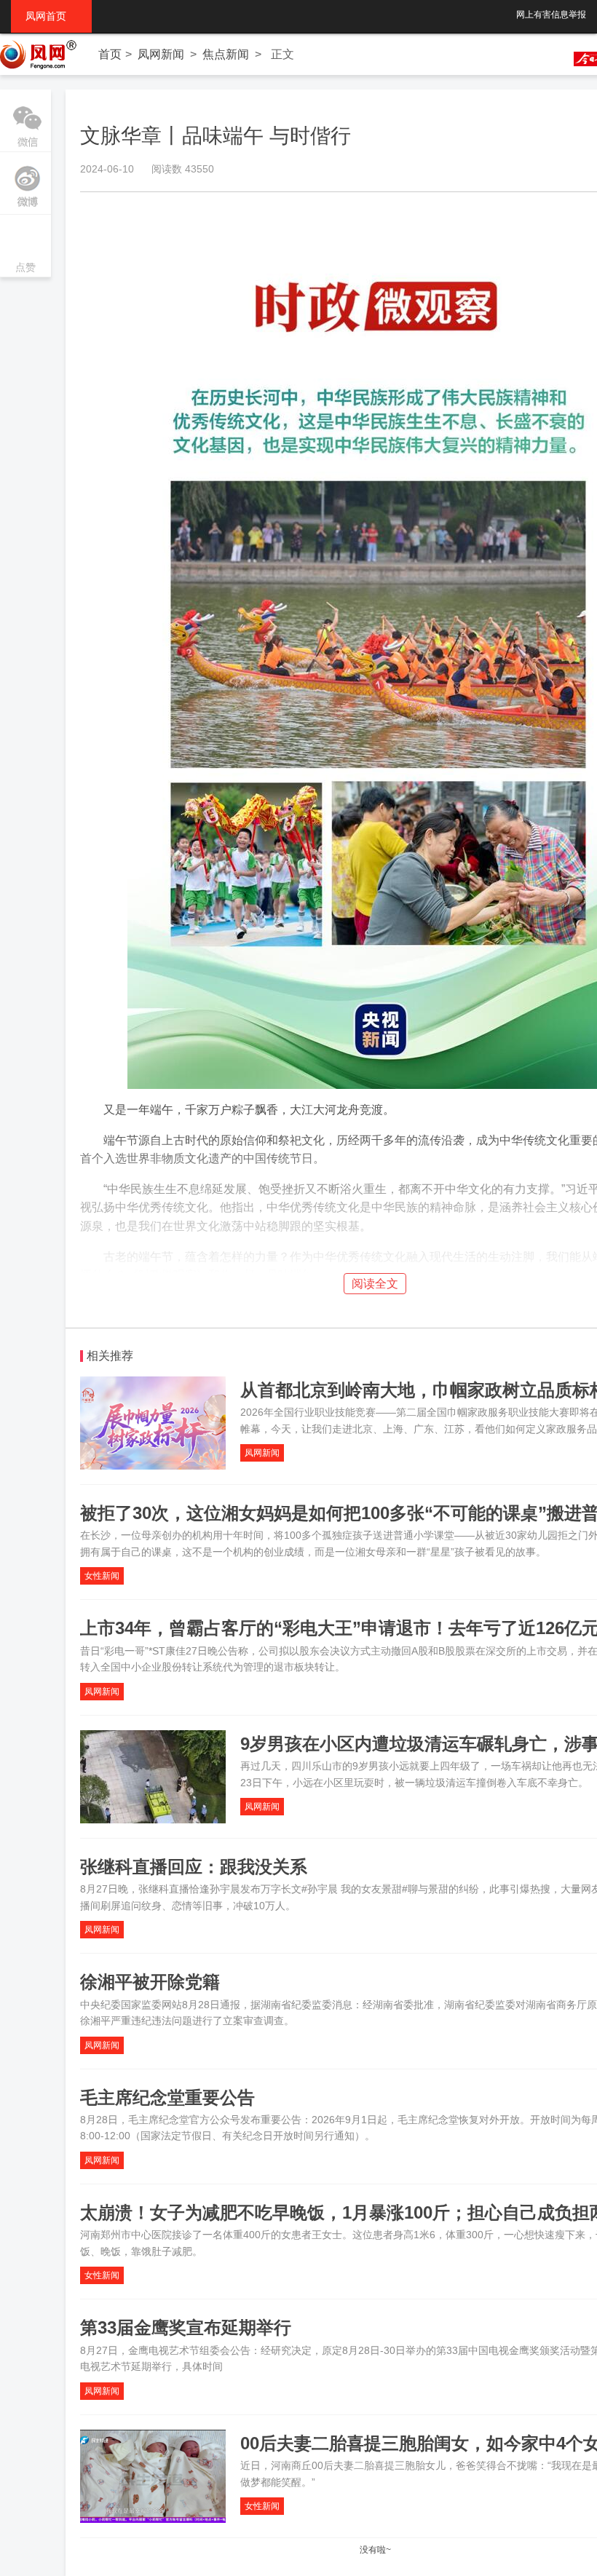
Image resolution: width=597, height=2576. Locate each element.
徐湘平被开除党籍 (150, 1982)
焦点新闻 (226, 54)
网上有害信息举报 (551, 15)
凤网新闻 (161, 54)
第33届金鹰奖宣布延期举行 (186, 2327)
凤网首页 (51, 16)
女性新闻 (102, 1576)
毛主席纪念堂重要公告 (167, 2097)
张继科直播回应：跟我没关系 (194, 1867)
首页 (110, 54)
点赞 (25, 247)
